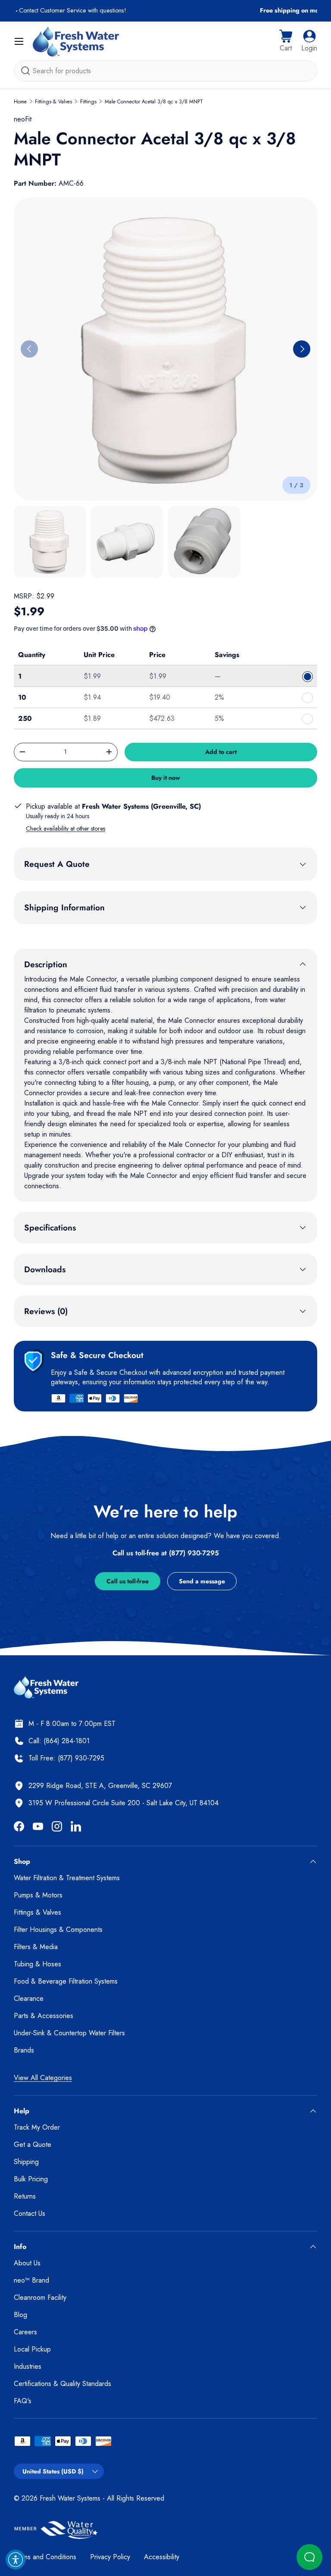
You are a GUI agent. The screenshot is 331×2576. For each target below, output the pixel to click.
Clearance (29, 1998)
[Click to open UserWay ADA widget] (16, 2560)
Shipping (26, 2162)
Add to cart (221, 752)
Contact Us (30, 2213)
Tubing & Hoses (37, 1964)
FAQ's (23, 2401)
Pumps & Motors (38, 1895)
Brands (24, 2050)
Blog (20, 2315)
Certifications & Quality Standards (62, 2384)
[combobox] (165, 71)
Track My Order (37, 2127)
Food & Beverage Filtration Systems (66, 1981)
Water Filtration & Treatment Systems (67, 1878)
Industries (28, 2366)
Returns (25, 2196)
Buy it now (166, 778)
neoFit (23, 119)
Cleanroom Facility (40, 2297)
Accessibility (162, 2557)
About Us (27, 2263)
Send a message (202, 1581)
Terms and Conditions (45, 2557)
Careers (25, 2332)
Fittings (88, 102)
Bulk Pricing (31, 2179)
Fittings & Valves (53, 102)
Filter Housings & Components (58, 1930)
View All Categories (43, 2078)
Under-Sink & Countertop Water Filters (69, 2033)
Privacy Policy (110, 2557)
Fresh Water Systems (70, 2498)
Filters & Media (36, 1947)
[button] (286, 41)
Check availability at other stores (66, 829)
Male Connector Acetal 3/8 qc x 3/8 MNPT (154, 102)
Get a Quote (33, 2145)
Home (20, 102)
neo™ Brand (31, 2280)
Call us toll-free (128, 1581)
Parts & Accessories (44, 2016)
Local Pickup (32, 2349)
